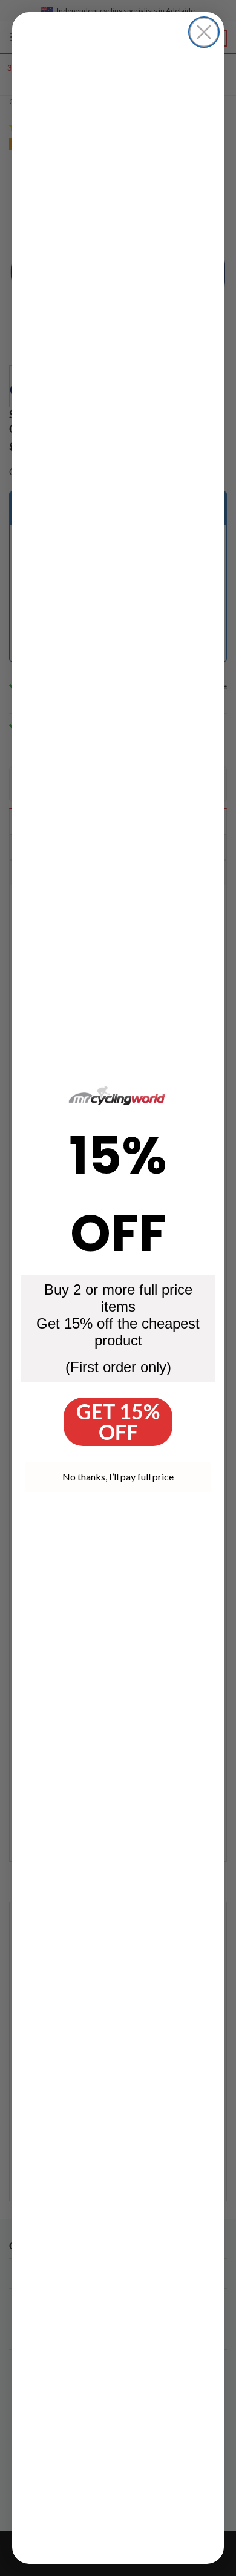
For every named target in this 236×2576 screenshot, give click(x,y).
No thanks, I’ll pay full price (118, 1477)
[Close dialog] (204, 32)
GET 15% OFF (118, 1421)
